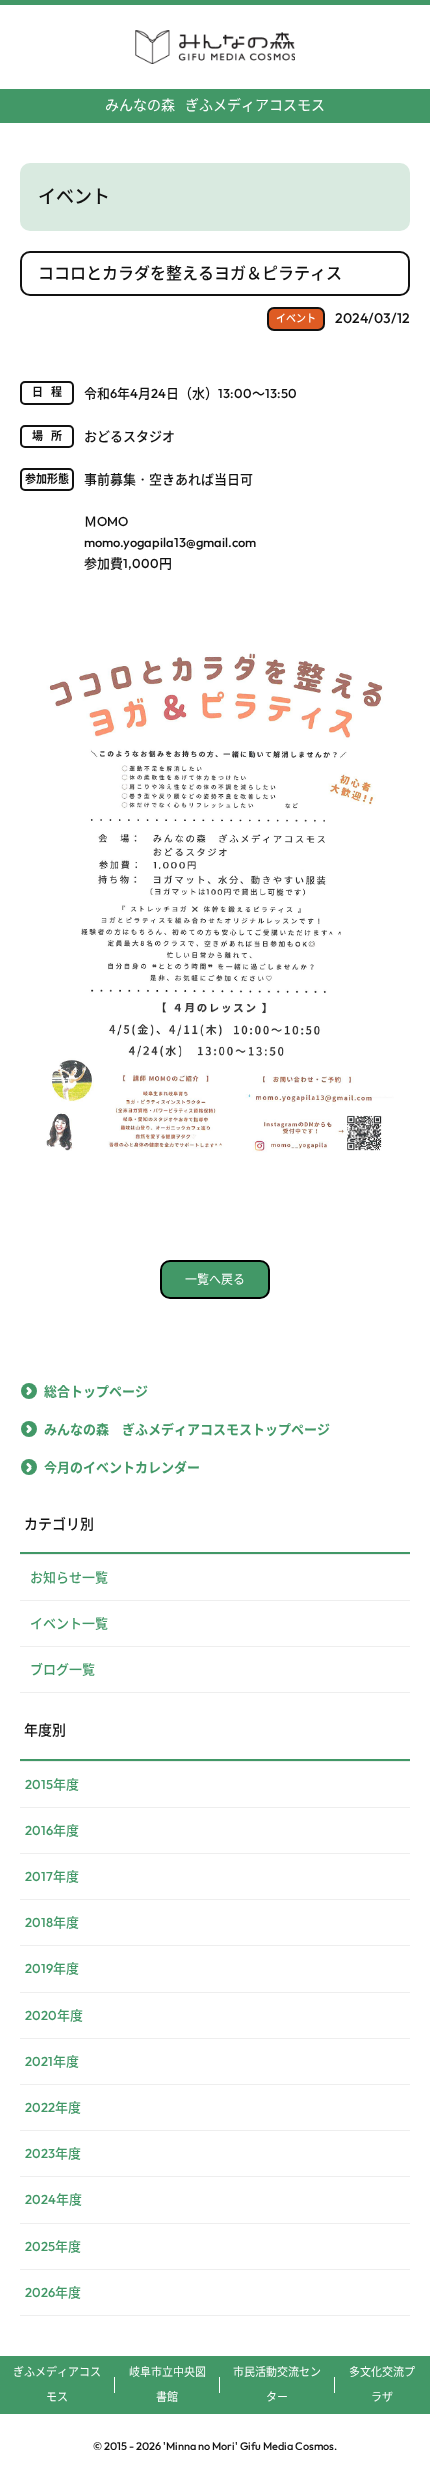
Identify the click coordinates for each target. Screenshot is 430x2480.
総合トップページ (96, 1391)
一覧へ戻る (215, 1279)
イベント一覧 (69, 1623)
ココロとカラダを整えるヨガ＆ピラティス (190, 273)
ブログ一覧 (62, 1669)
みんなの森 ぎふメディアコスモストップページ (187, 1429)
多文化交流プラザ (382, 2384)
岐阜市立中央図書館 (167, 2384)
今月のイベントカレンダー (122, 1467)
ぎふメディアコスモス (215, 105)
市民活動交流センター (277, 2384)
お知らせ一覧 (69, 1577)
